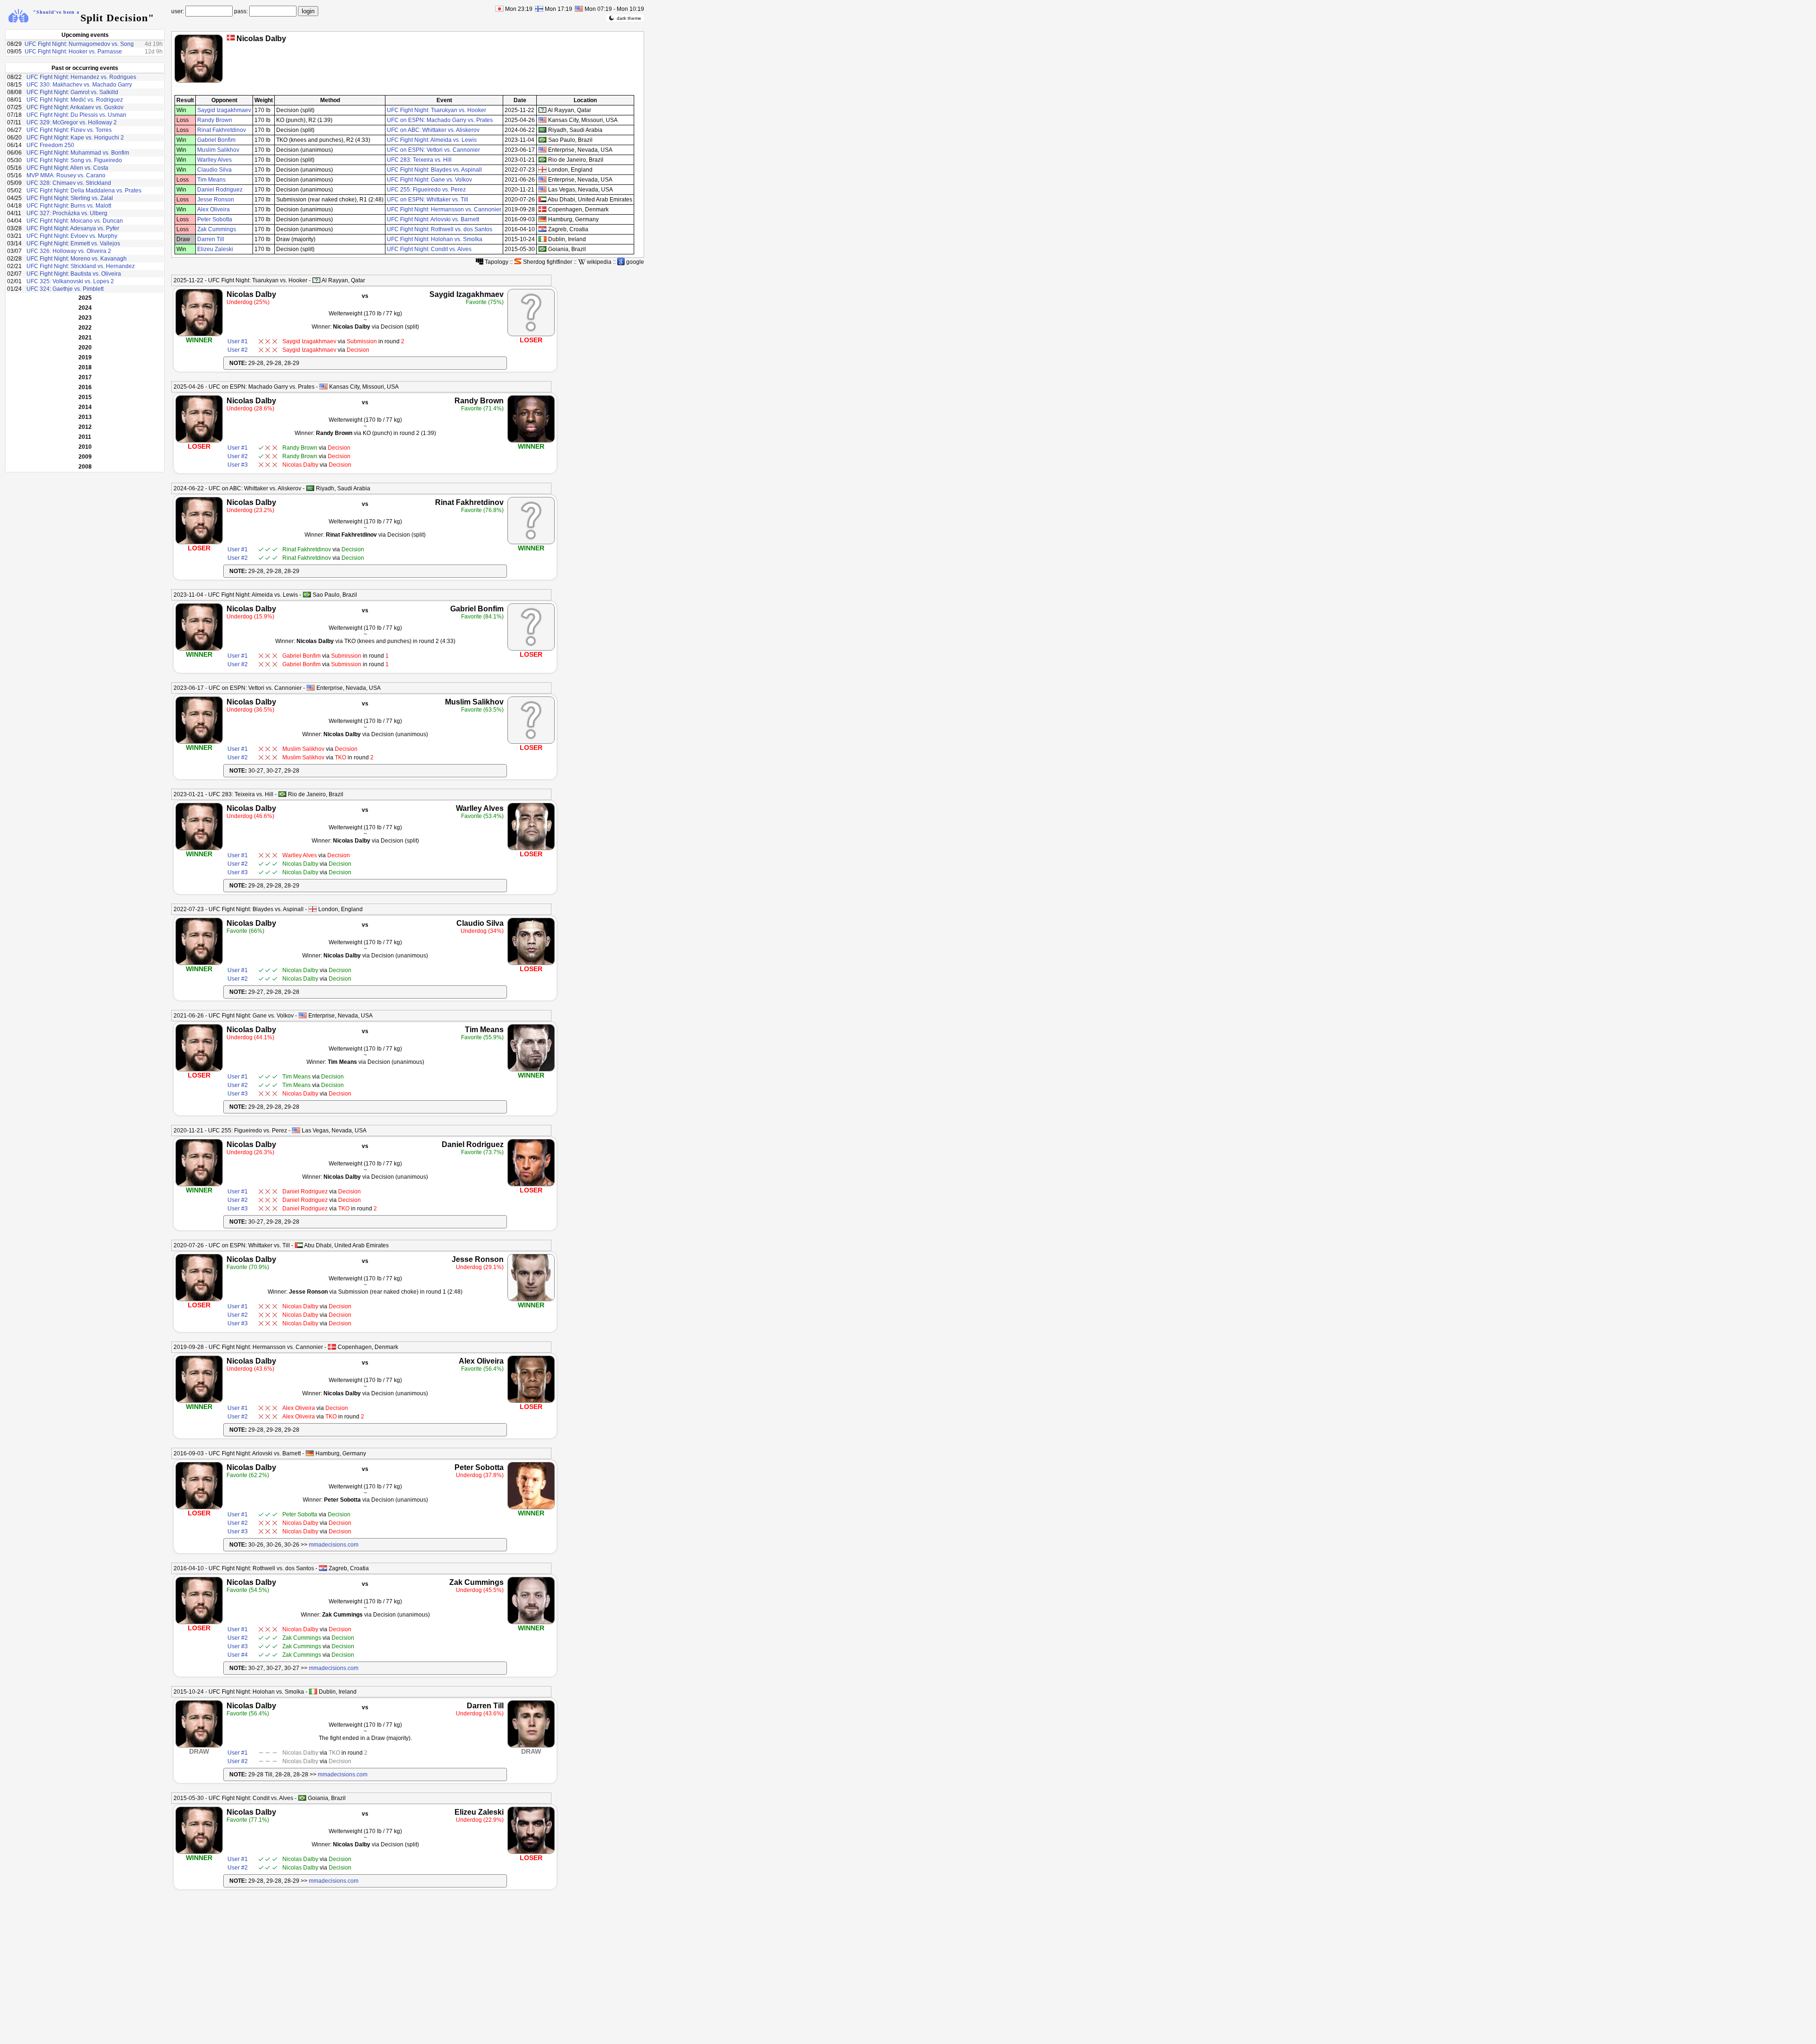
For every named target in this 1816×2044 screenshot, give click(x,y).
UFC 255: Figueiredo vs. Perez (426, 190)
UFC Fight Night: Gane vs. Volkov (429, 180)
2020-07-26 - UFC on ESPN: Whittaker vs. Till (232, 1245)
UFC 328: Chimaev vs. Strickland (69, 183)
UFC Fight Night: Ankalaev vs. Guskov (75, 107)
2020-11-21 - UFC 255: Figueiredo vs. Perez (230, 1131)
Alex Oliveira (214, 209)
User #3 (238, 465)
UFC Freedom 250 (50, 145)
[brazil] (542, 140)
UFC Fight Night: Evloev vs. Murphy (72, 236)
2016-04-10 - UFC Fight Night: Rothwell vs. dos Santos (244, 1568)
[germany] (542, 219)
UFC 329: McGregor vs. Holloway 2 (72, 122)
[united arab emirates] (542, 199)
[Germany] (310, 1453)
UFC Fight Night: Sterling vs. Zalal (70, 198)
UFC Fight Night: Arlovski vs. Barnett (433, 219)
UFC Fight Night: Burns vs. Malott (69, 206)
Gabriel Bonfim (216, 140)
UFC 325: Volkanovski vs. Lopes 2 (70, 281)
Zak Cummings (217, 229)
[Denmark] (231, 38)
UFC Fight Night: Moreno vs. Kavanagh (77, 259)
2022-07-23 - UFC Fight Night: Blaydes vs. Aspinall (239, 909)
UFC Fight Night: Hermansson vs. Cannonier (444, 209)
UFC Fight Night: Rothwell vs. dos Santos (440, 229)
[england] (542, 170)
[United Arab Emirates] (299, 1245)
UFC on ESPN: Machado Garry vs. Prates (440, 120)
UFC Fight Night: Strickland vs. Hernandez (81, 266)
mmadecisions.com (334, 1545)
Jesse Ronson (216, 200)
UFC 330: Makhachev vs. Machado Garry (79, 85)
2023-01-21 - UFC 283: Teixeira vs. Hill (223, 794)
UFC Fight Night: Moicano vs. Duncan (75, 221)
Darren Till (211, 239)
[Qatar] (316, 280)
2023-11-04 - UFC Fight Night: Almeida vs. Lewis (236, 595)
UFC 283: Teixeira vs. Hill (419, 160)
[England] (313, 909)
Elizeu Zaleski (215, 249)
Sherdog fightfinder (547, 262)
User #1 (238, 341)
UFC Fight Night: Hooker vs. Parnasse (73, 52)
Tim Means (211, 180)
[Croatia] (323, 1568)
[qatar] (542, 110)
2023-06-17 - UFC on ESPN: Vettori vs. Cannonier (238, 688)
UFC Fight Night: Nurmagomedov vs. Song (79, 44)
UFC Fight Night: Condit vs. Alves (429, 249)
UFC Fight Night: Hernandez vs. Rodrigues (81, 77)
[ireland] (542, 239)
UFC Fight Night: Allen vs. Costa (67, 168)
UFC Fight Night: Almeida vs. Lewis (432, 140)
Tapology (496, 262)
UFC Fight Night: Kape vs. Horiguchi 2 (75, 138)
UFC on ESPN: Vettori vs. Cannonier (433, 150)
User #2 (238, 350)
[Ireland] (313, 1692)
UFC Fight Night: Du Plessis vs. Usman (76, 115)
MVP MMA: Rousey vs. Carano (66, 175)
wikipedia (598, 262)
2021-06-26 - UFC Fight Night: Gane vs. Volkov (234, 1016)
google (634, 262)
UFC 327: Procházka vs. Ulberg (67, 213)
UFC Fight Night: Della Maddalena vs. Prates (84, 191)
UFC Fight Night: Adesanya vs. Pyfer (73, 228)
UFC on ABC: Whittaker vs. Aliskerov (433, 130)
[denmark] (542, 209)
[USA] (323, 387)
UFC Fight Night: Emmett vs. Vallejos (73, 244)
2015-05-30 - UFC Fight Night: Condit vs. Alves (233, 1798)
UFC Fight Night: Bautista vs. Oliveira (74, 274)
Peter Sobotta (215, 219)
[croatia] (542, 229)
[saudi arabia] (542, 130)
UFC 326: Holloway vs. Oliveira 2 (69, 251)
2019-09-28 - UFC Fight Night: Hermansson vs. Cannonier (248, 1347)
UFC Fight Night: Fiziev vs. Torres (69, 130)
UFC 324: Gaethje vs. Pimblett (65, 289)
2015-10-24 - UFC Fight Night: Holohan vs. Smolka (239, 1692)
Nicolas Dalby (251, 294)
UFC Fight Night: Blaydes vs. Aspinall (434, 170)
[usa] (542, 120)
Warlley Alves (214, 160)
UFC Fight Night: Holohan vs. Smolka (435, 239)
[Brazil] (307, 595)
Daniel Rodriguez (220, 190)
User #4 (238, 1655)
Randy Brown (215, 120)
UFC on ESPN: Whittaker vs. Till (428, 200)
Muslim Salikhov (218, 150)
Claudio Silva (214, 170)
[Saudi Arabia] (310, 488)
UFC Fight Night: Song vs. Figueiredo (74, 160)
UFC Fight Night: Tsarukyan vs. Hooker (437, 110)
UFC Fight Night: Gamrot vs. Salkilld (72, 92)
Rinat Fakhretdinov (222, 130)
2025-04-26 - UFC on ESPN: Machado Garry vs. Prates (244, 387)
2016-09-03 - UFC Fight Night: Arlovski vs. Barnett (237, 1453)
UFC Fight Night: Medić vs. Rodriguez (75, 100)
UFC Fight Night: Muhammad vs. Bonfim (78, 153)
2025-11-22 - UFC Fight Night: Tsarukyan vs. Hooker (240, 280)
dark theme (629, 18)
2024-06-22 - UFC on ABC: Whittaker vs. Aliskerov (237, 488)
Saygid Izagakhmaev (224, 110)
